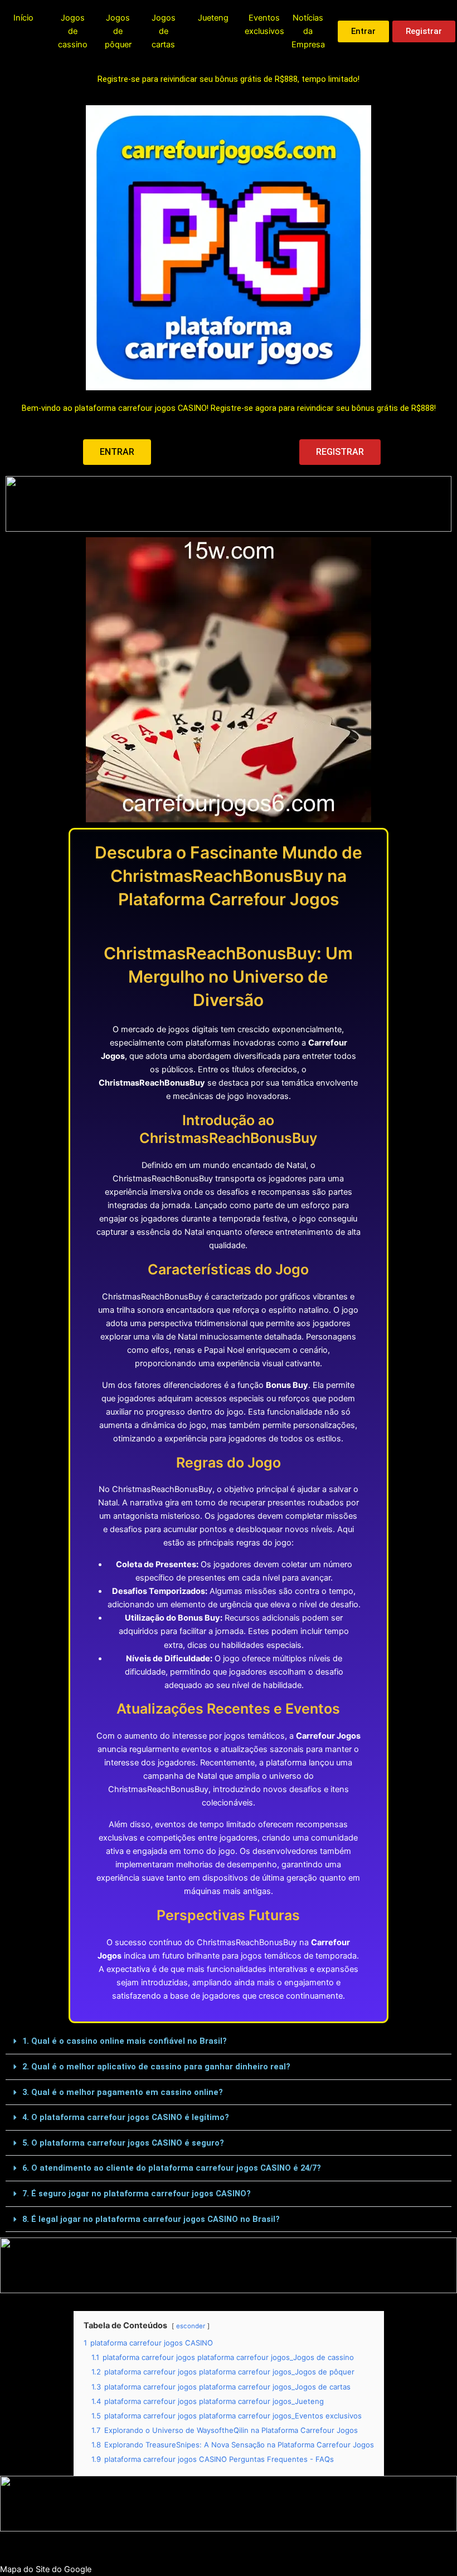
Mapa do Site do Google (46, 2569)
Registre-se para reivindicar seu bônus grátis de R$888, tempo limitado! (229, 79)
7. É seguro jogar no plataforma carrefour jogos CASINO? (137, 2194)
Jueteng (213, 18)
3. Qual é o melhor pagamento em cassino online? (123, 2092)
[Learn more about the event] (229, 504)
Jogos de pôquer (118, 31)
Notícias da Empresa (308, 31)
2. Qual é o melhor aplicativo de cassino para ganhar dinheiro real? (156, 2067)
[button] (229, 2042)
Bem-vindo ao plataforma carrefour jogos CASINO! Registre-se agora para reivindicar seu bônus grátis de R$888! (229, 408)
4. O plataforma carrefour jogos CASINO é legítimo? (126, 2117)
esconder (191, 2326)
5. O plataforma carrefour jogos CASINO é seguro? (123, 2143)
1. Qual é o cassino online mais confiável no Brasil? (125, 2041)
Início (23, 18)
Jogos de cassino (73, 31)
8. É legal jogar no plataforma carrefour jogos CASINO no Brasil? (151, 2219)
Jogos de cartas (164, 31)
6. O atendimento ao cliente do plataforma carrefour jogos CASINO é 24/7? (172, 2168)
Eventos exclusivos (264, 24)
